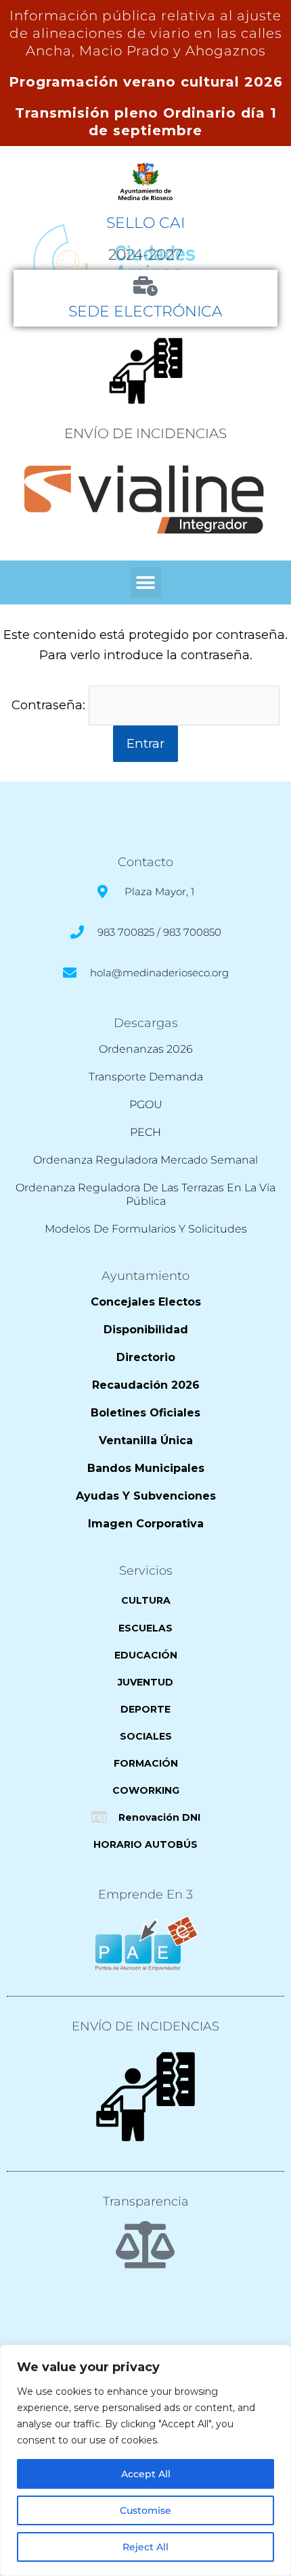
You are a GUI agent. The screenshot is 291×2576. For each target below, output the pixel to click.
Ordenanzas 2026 (146, 1049)
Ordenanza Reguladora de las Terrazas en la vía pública (145, 1194)
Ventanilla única (146, 1440)
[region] (145, 2460)
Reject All (145, 2547)
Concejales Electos (146, 1302)
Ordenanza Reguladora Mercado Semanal (145, 1160)
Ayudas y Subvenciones (146, 1496)
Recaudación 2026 (146, 1385)
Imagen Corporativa (146, 1524)
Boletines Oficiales (145, 1413)
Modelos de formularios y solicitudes (146, 1229)
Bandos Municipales (146, 1468)
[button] (146, 582)
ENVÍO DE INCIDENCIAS (145, 433)
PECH (145, 1132)
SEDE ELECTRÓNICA (145, 311)
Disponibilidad (146, 1330)
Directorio (146, 1357)
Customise (145, 2510)
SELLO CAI (145, 222)
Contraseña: (50, 705)
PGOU (146, 1104)
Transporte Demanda (146, 1077)
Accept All (146, 2474)
